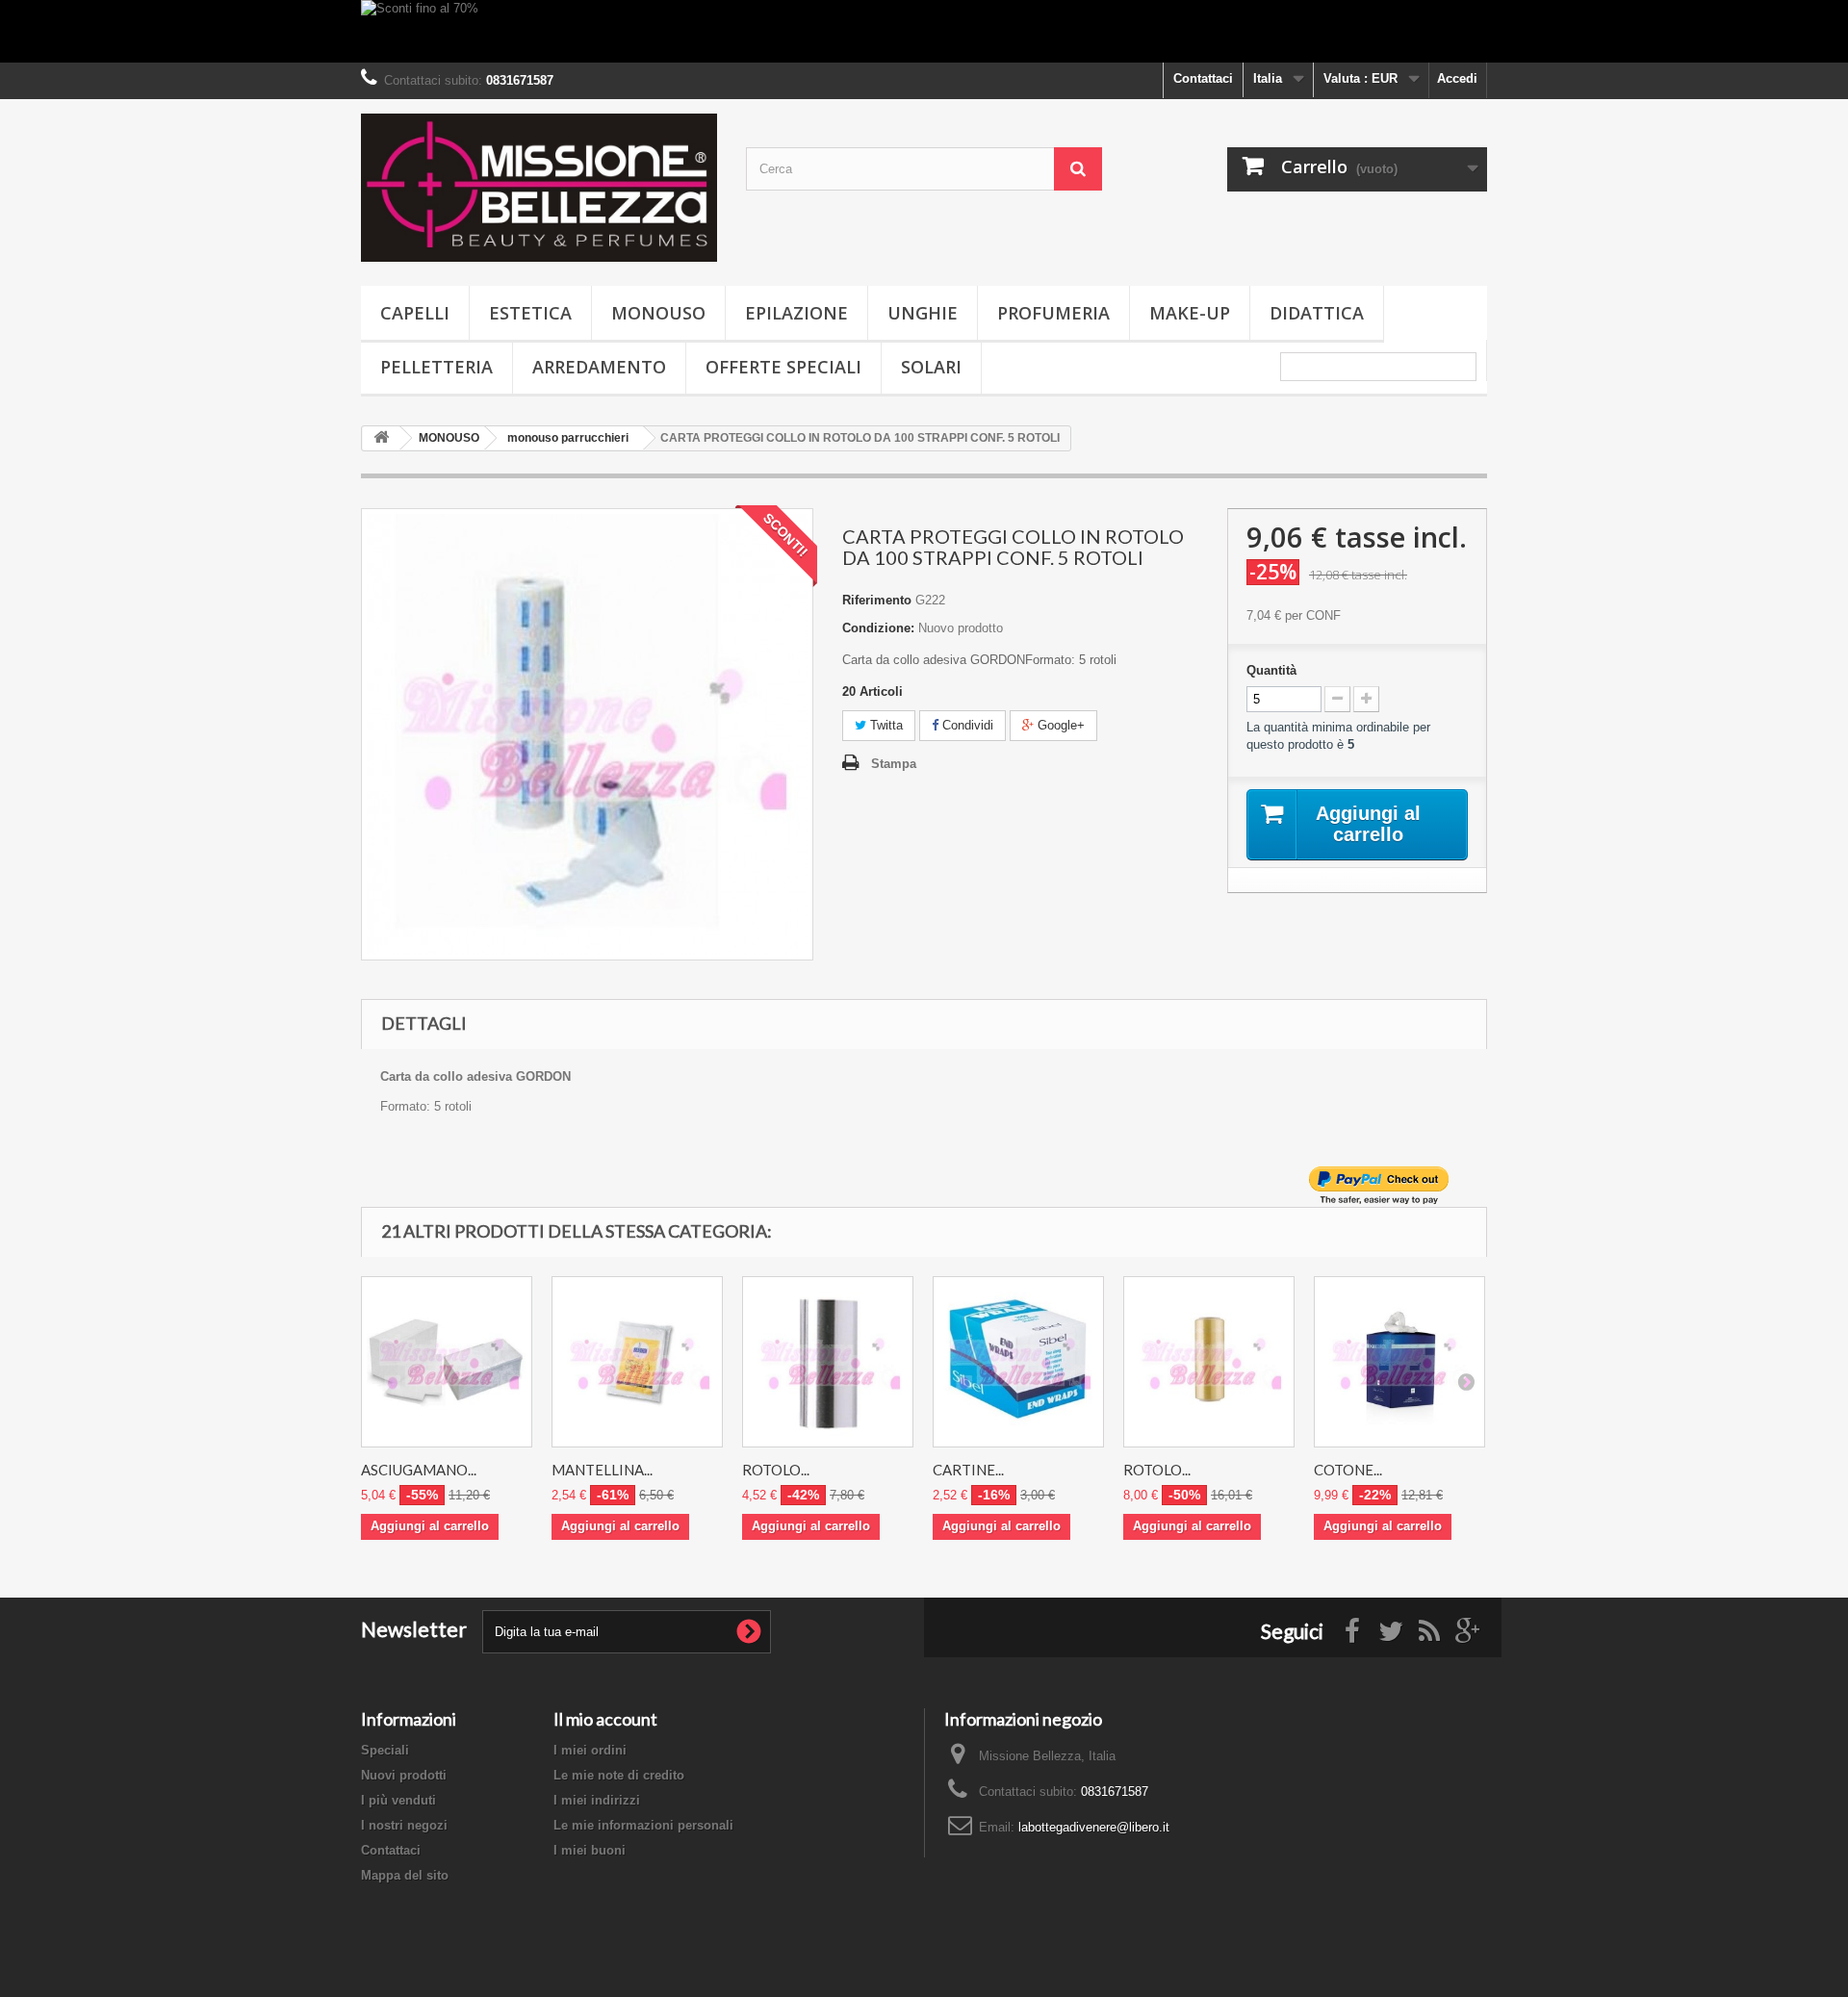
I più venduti (398, 1800)
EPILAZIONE (796, 313)
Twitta (885, 725)
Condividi (966, 725)
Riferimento (877, 600)
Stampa (894, 764)
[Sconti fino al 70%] (924, 31)
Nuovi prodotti (404, 1775)
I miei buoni (590, 1850)
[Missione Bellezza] (539, 188)
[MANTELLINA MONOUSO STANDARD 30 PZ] (637, 1362)
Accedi (1457, 78)
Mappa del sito (405, 1875)
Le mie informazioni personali (643, 1825)
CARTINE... (968, 1470)
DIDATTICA (1317, 313)
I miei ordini (590, 1750)
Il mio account (605, 1719)
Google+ (1059, 725)
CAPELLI (415, 313)
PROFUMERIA (1053, 313)
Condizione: (878, 628)
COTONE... (1348, 1470)
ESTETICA (530, 313)
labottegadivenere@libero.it (1094, 1827)
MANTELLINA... (602, 1470)
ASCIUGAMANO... (419, 1470)
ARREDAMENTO (599, 367)
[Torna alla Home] (381, 438)
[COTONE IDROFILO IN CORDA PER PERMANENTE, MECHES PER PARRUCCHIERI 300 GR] (1399, 1362)
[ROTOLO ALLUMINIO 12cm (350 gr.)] (828, 1362)
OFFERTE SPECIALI (783, 367)
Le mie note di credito (619, 1775)
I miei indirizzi (597, 1800)
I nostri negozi (404, 1825)
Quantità (1271, 670)
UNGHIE (923, 313)
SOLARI (931, 367)
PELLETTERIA (436, 367)
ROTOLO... (776, 1470)
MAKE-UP (1190, 313)
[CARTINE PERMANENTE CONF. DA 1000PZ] (1018, 1362)
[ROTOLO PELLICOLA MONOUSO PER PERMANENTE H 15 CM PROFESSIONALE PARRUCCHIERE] (1209, 1362)
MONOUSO (658, 313)
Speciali (385, 1750)
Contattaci (1203, 78)
